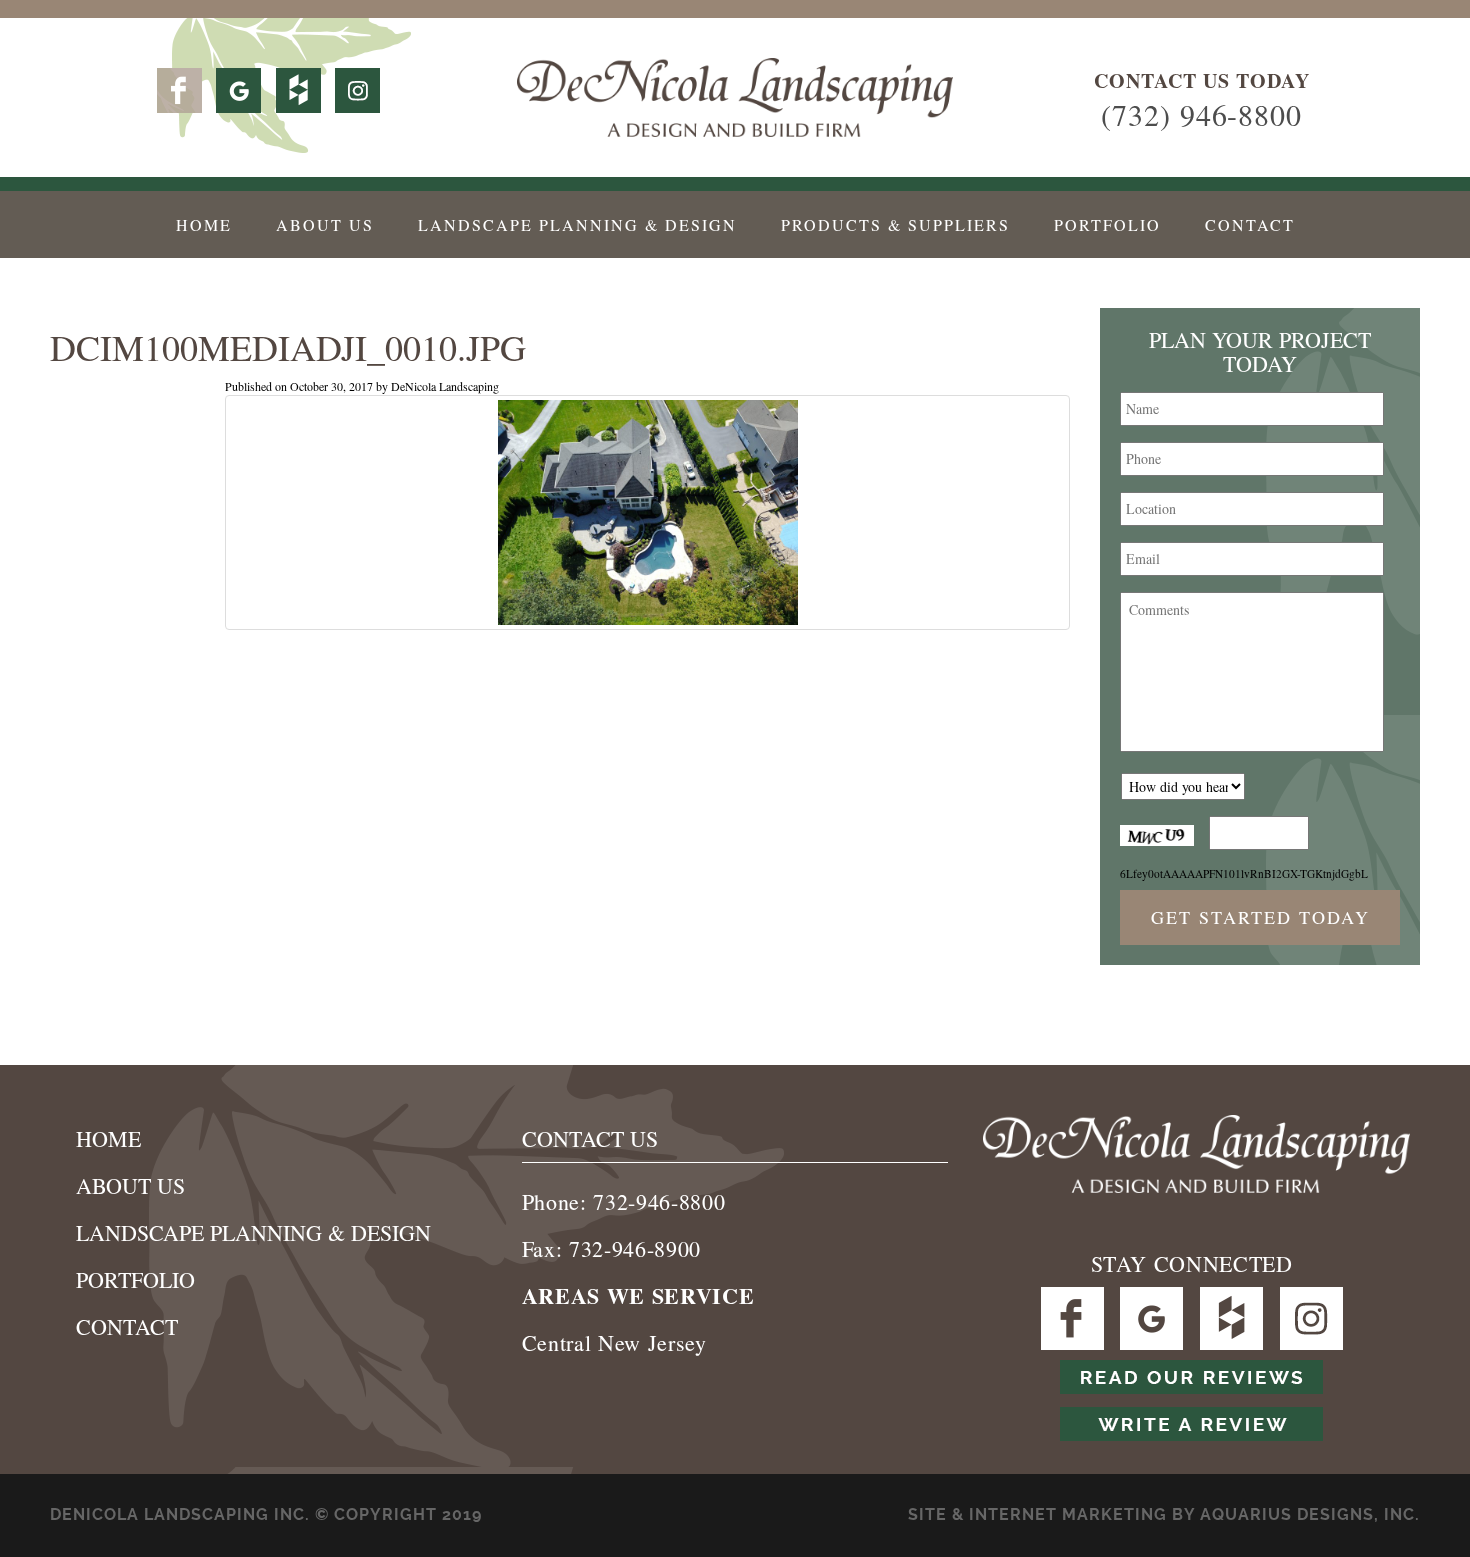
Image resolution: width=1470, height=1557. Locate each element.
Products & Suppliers (895, 224)
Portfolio (1107, 224)
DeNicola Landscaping (445, 386)
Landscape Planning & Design (577, 224)
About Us (325, 224)
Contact (1250, 224)
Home (204, 224)
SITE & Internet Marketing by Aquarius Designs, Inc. (1164, 1514)
